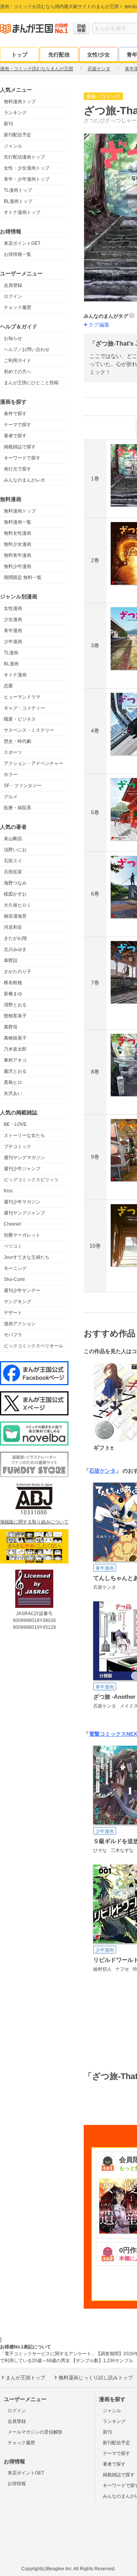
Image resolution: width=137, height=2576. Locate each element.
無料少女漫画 (18, 544)
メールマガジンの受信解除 (35, 2432)
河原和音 (13, 927)
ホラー (11, 775)
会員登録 (13, 285)
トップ (19, 55)
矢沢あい (13, 1093)
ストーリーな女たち (24, 1135)
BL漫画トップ (18, 201)
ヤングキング (18, 1302)
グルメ (11, 797)
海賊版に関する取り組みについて (34, 1522)
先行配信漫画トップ (24, 157)
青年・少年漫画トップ (27, 179)
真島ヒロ (13, 1082)
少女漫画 (13, 619)
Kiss (8, 1191)
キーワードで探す (22, 458)
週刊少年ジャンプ (22, 1169)
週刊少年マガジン (22, 1202)
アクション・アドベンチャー (33, 763)
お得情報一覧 (18, 254)
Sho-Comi (14, 1279)
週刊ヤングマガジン (24, 1158)
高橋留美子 (15, 1038)
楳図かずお (15, 894)
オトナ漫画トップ (22, 212)
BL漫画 (11, 664)
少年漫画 (13, 642)
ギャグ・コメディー (24, 708)
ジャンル (13, 146)
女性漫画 (13, 608)
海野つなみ (15, 883)
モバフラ (13, 1335)
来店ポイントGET (22, 243)
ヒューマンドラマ (22, 697)
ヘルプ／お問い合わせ (27, 349)
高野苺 (11, 1027)
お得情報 (17, 2484)
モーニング (15, 1268)
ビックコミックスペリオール (33, 1346)
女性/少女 (99, 55)
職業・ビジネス (20, 719)
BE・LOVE (15, 1124)
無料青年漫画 (18, 555)
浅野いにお (15, 850)
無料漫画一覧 (18, 522)
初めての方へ (18, 372)
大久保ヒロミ (18, 905)
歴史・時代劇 (18, 741)
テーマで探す (18, 425)
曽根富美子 (15, 1016)
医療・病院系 (18, 808)
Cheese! (13, 1224)
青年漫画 (13, 631)
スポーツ (13, 752)
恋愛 (8, 686)
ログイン (13, 296)
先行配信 (59, 55)
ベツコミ (13, 1246)
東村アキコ (15, 1060)
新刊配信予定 (18, 135)
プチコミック (18, 1147)
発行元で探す (18, 469)
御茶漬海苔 (15, 916)
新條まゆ (13, 994)
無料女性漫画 (18, 533)
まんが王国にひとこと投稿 (31, 383)
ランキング (15, 113)
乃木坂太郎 (15, 1049)
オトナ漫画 (15, 675)
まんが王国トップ (25, 2378)
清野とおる (15, 1005)
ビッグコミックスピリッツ (31, 1180)
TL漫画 (11, 653)
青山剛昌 (13, 839)
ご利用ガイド (18, 361)
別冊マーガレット (22, 1235)
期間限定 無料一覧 (23, 577)
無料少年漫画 (18, 566)
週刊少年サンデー (22, 1290)
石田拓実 (13, 872)
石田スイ (13, 861)
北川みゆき (15, 949)
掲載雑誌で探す (20, 447)
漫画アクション (20, 1324)
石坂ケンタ (102, 1471)
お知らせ (13, 338)
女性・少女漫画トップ (27, 168)
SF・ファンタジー (23, 786)
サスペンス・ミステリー (29, 730)
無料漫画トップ (20, 102)
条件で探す (15, 414)
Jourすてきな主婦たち (27, 1257)
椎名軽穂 (13, 983)
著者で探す (15, 436)
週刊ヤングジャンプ (24, 1213)
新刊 (8, 124)
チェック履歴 (18, 307)
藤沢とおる (15, 1071)
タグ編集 (99, 325)
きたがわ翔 (15, 938)
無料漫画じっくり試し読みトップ (96, 2378)
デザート (13, 1313)
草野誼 (11, 961)
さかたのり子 (18, 972)
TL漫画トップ (18, 190)
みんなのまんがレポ (24, 480)
